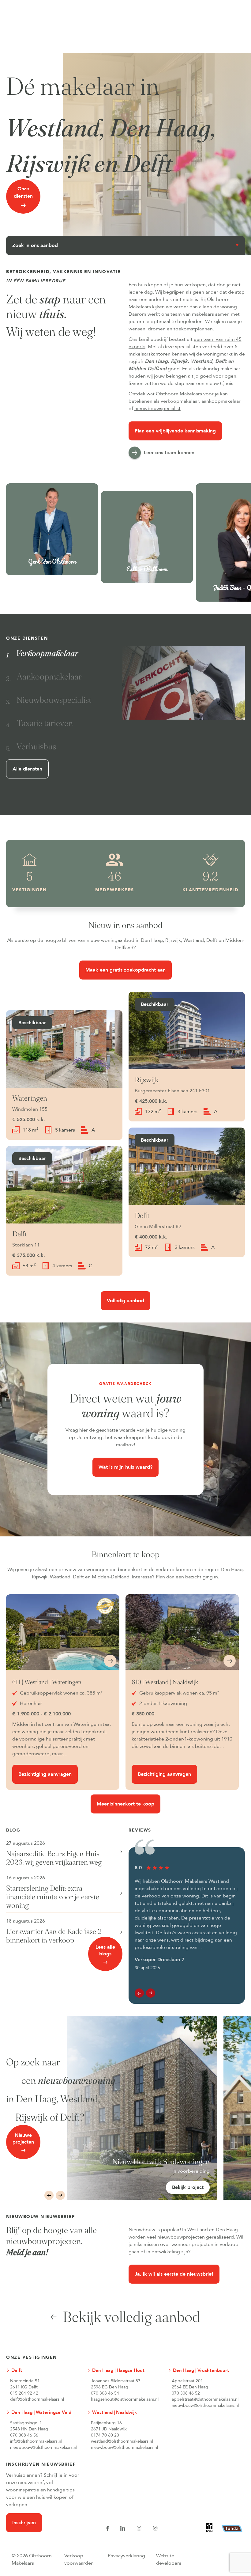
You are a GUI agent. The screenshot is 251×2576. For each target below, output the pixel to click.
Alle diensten (27, 769)
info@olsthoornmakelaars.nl (36, 2441)
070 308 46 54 (105, 2393)
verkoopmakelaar (180, 401)
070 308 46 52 (186, 2393)
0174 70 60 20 (105, 2435)
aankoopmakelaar (221, 401)
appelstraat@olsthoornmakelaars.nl (205, 2399)
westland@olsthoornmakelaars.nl (122, 2441)
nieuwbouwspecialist (157, 409)
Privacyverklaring (127, 2556)
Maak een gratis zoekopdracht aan (125, 970)
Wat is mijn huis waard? (125, 1467)
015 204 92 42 (24, 2393)
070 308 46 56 (24, 2435)
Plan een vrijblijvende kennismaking (175, 431)
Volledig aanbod (126, 1301)
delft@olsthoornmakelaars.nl (37, 2399)
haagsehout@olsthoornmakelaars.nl (125, 2399)
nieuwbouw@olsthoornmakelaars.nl (205, 2405)
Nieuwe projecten (23, 2139)
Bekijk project (188, 2187)
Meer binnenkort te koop (126, 1804)
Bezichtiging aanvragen (45, 1774)
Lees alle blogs (105, 1950)
